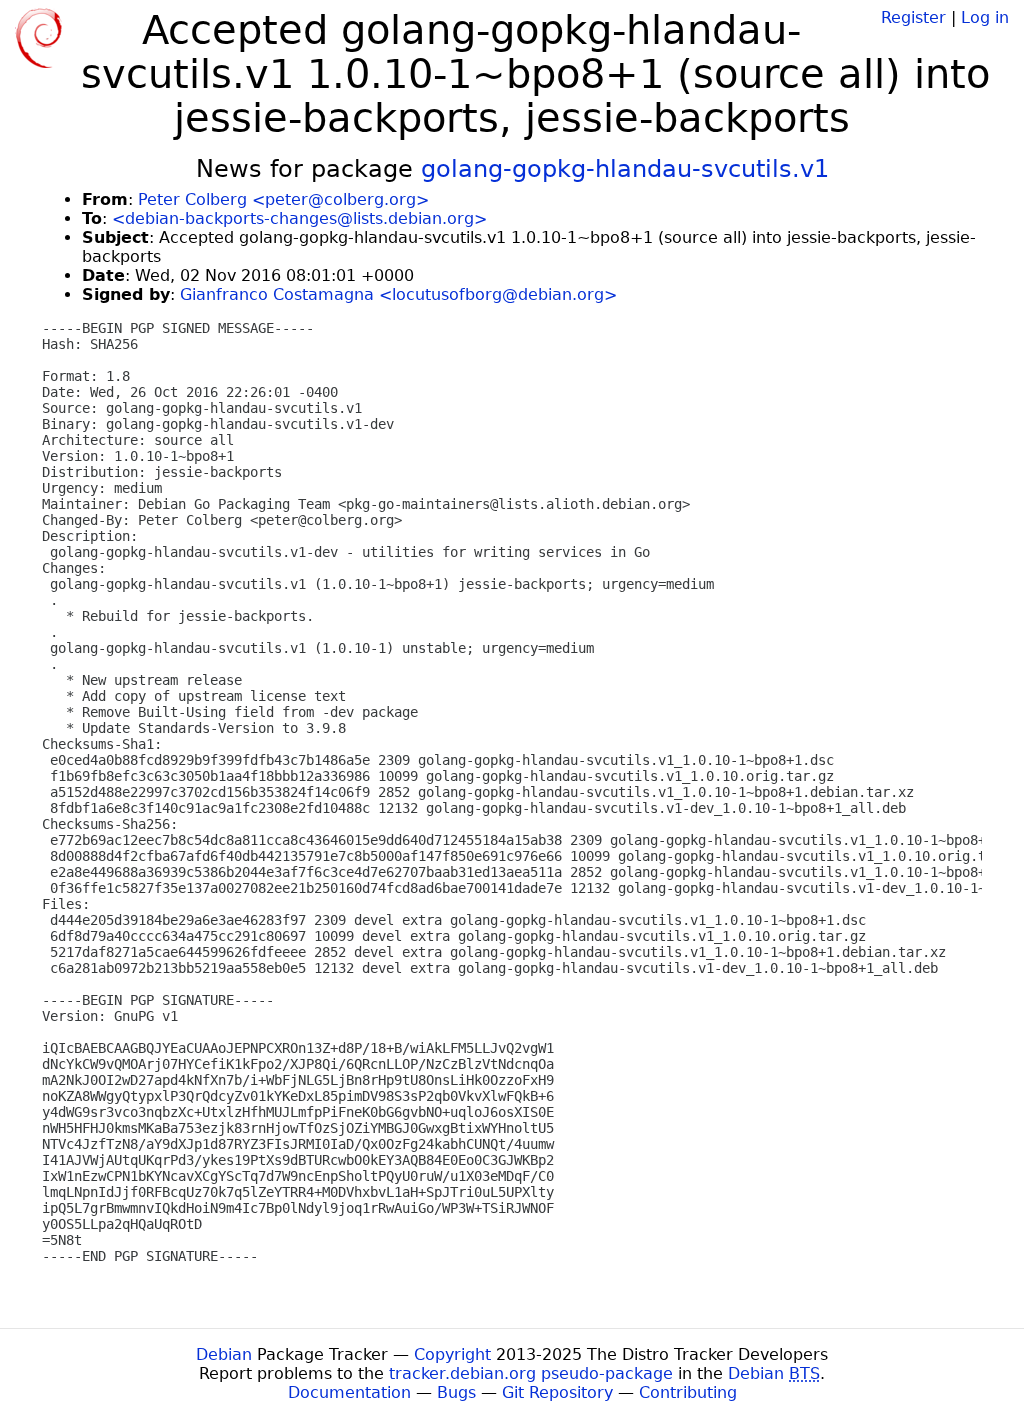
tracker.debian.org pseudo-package (531, 1373)
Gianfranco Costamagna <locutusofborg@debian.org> (398, 294)
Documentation (349, 1392)
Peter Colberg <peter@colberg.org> (283, 199)
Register (913, 17)
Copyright (452, 1354)
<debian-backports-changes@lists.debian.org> (299, 218)
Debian (224, 1354)
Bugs (456, 1392)
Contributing (688, 1392)
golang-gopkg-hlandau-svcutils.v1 (625, 169)
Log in (985, 17)
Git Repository (557, 1392)
